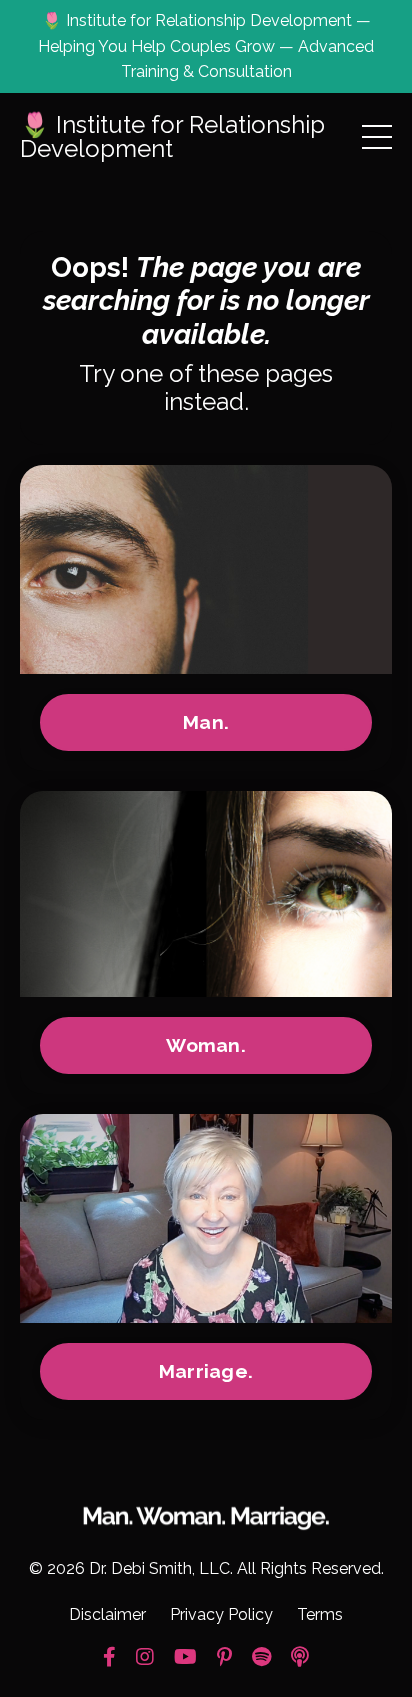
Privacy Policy (221, 1614)
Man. (206, 722)
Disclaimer (107, 1614)
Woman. (206, 1045)
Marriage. (206, 1371)
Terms (320, 1614)
